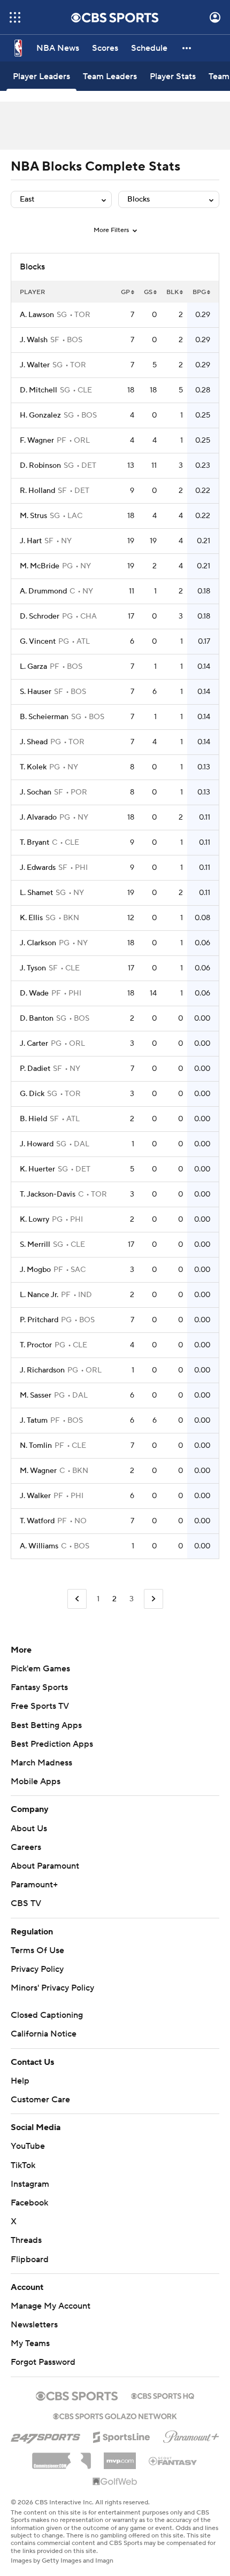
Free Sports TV (40, 1706)
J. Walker (35, 1496)
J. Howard (37, 1144)
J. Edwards (38, 868)
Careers (26, 1847)
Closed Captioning (47, 2015)
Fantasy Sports (39, 1687)
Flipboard (30, 2259)
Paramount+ (34, 1885)
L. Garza (33, 667)
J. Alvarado (38, 817)
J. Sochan (36, 792)
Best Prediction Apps (52, 1744)
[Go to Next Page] (154, 1599)
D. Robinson (40, 466)
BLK (172, 292)
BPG (199, 292)
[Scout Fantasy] (173, 2461)
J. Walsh (34, 340)
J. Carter (34, 1044)
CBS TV (26, 1903)
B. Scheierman (44, 717)
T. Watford (37, 1521)
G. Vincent (38, 642)
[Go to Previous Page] (77, 1599)
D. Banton (37, 1019)
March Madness (41, 1763)
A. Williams (39, 1546)
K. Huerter (37, 1169)
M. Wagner (38, 1471)
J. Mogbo (35, 1270)
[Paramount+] (191, 2435)
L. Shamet (36, 893)
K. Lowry (34, 1220)
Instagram (30, 2184)
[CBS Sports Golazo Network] (115, 2415)
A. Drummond (43, 591)
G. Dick (32, 1094)
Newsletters (34, 2325)
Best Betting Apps (46, 1725)
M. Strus (33, 516)
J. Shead (34, 742)
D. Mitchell (39, 390)
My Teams (30, 2343)
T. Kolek (33, 767)
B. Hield (33, 1119)
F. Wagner (37, 441)
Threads (26, 2240)
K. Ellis (31, 918)
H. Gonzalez (40, 415)
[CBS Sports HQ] (163, 2395)
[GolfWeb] (115, 2482)
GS (148, 292)
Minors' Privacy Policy (52, 1988)
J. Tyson (33, 968)
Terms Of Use (37, 1950)
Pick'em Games (40, 1669)
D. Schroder (40, 616)
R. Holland (37, 491)
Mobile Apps (36, 1781)
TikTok (23, 2165)
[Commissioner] (62, 2457)
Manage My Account (51, 2306)
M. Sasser (36, 1395)
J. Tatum (34, 1421)
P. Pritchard (39, 1320)
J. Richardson (42, 1370)
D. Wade (34, 993)
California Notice (44, 2034)
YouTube (28, 2146)
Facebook (29, 2203)
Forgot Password (43, 2362)
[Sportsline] (122, 2435)
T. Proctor (36, 1345)
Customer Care (40, 2100)
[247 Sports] (45, 2435)
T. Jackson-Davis (48, 1194)
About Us (29, 1829)
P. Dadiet (35, 1069)
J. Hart (31, 541)
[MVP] (120, 2457)
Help (20, 2081)
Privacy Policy (37, 1969)
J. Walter (35, 365)
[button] (15, 17)
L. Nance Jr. (39, 1295)
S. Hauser (36, 692)
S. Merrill (35, 1245)
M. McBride (40, 566)
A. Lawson (37, 315)
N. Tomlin (36, 1446)
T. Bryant (34, 843)
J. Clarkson (38, 943)
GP (125, 292)
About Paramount (45, 1866)
